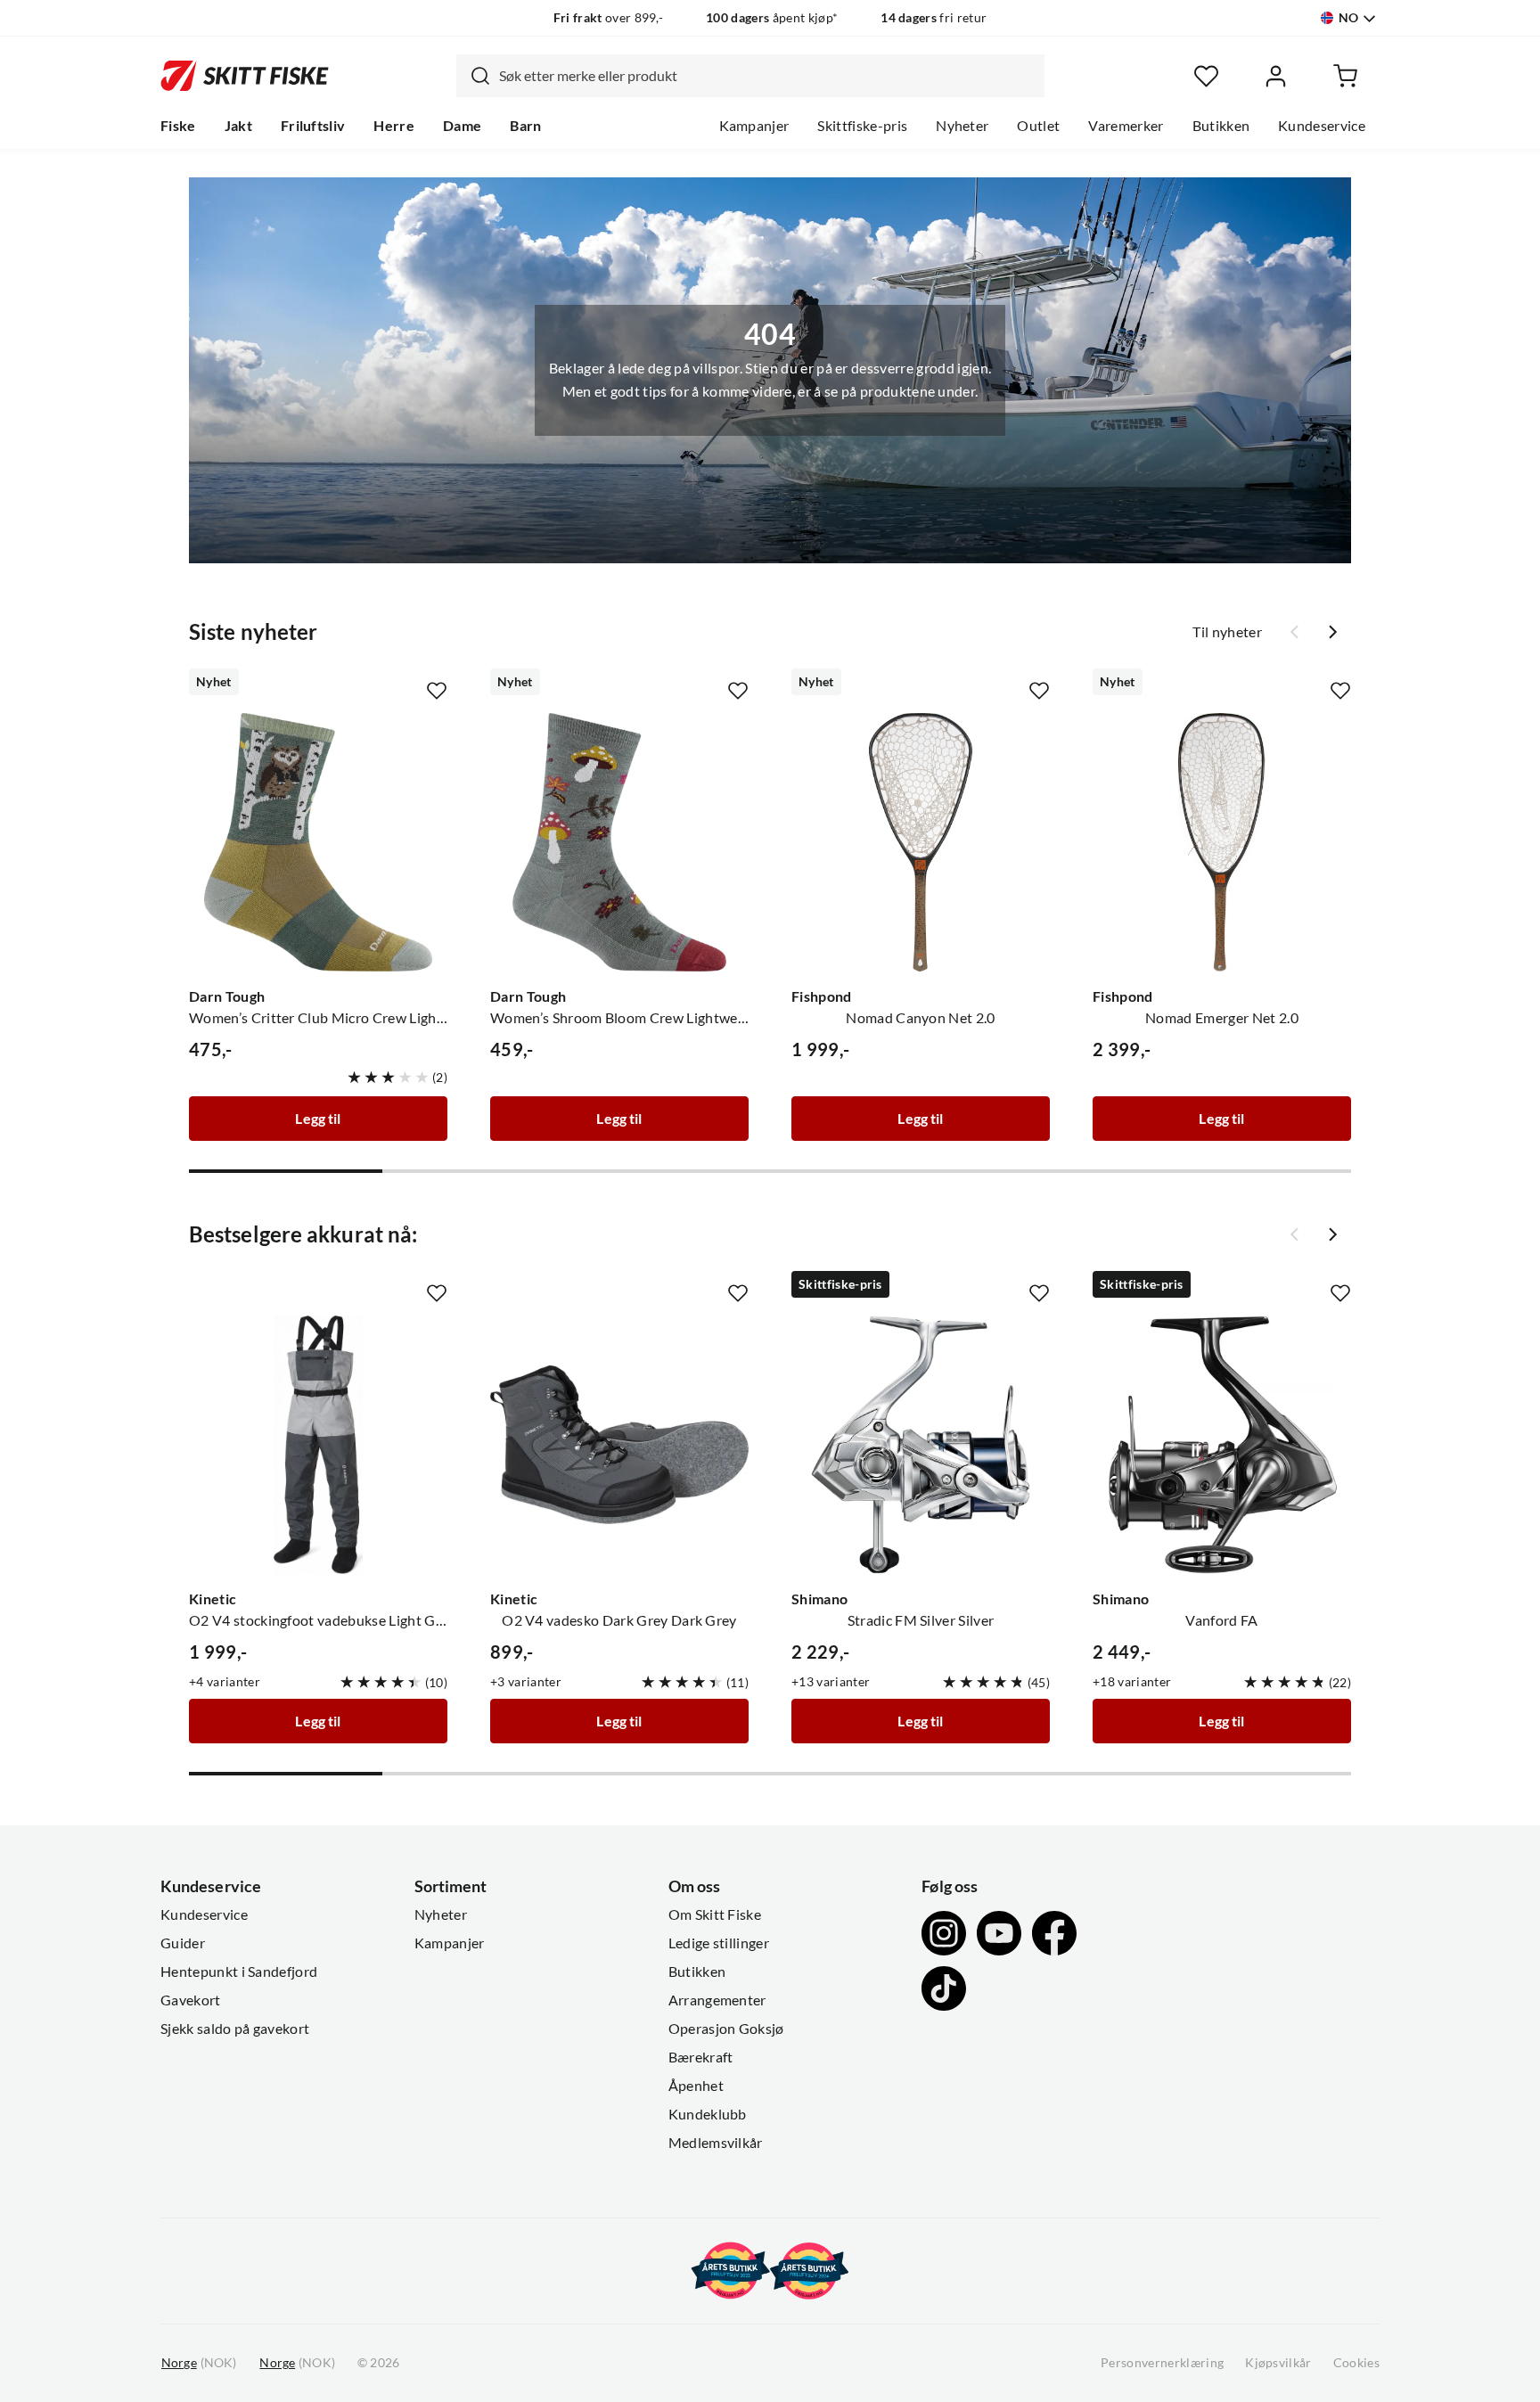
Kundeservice (1322, 126)
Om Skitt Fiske (715, 1914)
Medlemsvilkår (716, 2143)
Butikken (1221, 126)
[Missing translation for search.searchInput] (473, 76)
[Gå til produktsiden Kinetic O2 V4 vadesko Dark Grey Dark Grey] (619, 1445)
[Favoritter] (1206, 76)
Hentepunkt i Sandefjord (239, 1972)
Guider (183, 1943)
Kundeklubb (708, 2114)
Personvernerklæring (1162, 2363)
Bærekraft (701, 2057)
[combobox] (750, 76)
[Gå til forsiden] (245, 76)
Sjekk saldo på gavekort (235, 2029)
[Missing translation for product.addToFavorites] (437, 691)
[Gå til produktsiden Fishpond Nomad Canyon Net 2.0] (921, 842)
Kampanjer (754, 126)
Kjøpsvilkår (1278, 2363)
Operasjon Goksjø (726, 2029)
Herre (394, 126)
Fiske (178, 126)
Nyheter (962, 126)
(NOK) (199, 2363)
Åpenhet (696, 2086)
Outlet (1038, 126)
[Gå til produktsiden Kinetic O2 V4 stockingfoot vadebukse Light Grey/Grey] (318, 1445)
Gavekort (191, 2000)
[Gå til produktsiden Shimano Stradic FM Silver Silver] (921, 1445)
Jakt (238, 126)
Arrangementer (717, 2000)
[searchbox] (767, 76)
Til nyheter (1227, 632)
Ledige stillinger (719, 1943)
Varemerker (1126, 126)
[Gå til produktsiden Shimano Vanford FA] (1222, 1445)
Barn (525, 126)
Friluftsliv (313, 126)
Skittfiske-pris (862, 126)
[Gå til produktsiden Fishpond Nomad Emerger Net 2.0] (1222, 842)
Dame (462, 126)
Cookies (1356, 2363)
